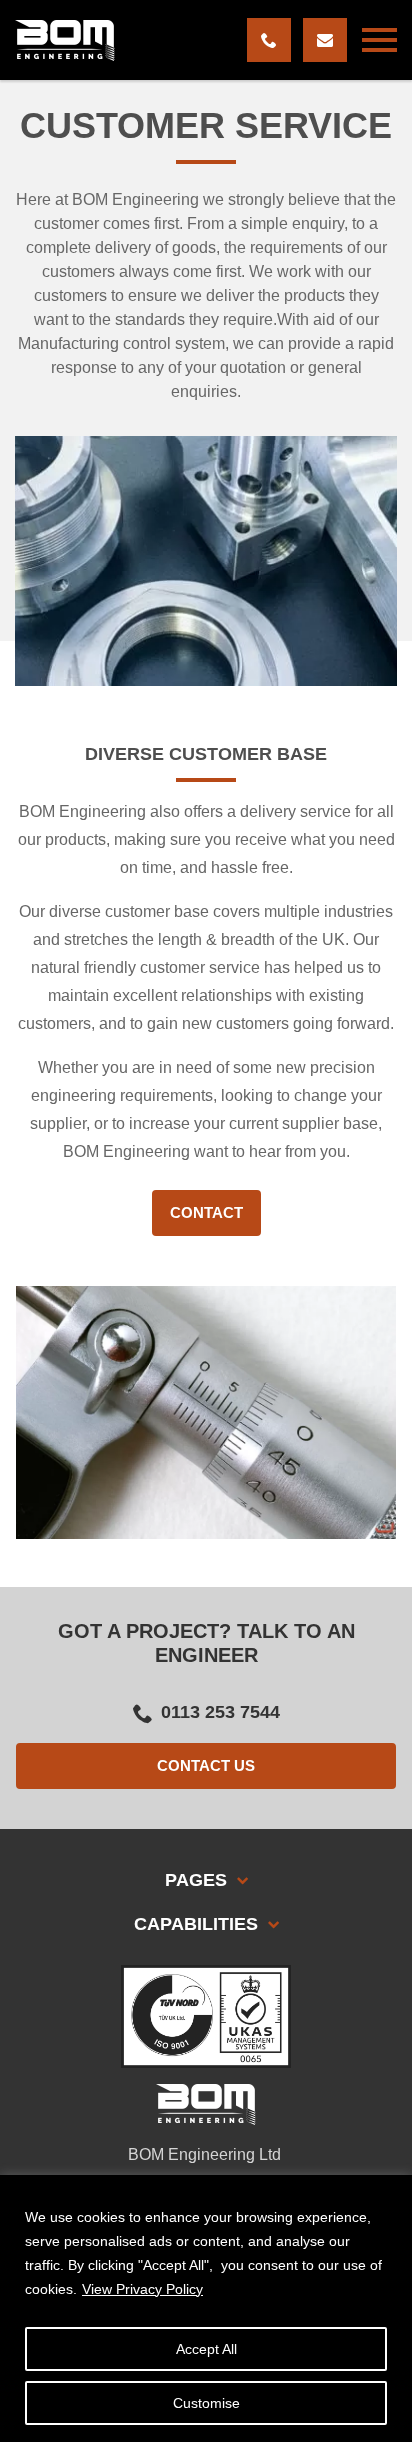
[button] (379, 40)
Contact (206, 1212)
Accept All (206, 2349)
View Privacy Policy (142, 2289)
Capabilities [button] (198, 1924)
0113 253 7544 (220, 1712)
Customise (206, 2403)
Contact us (206, 1765)
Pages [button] (198, 1880)
